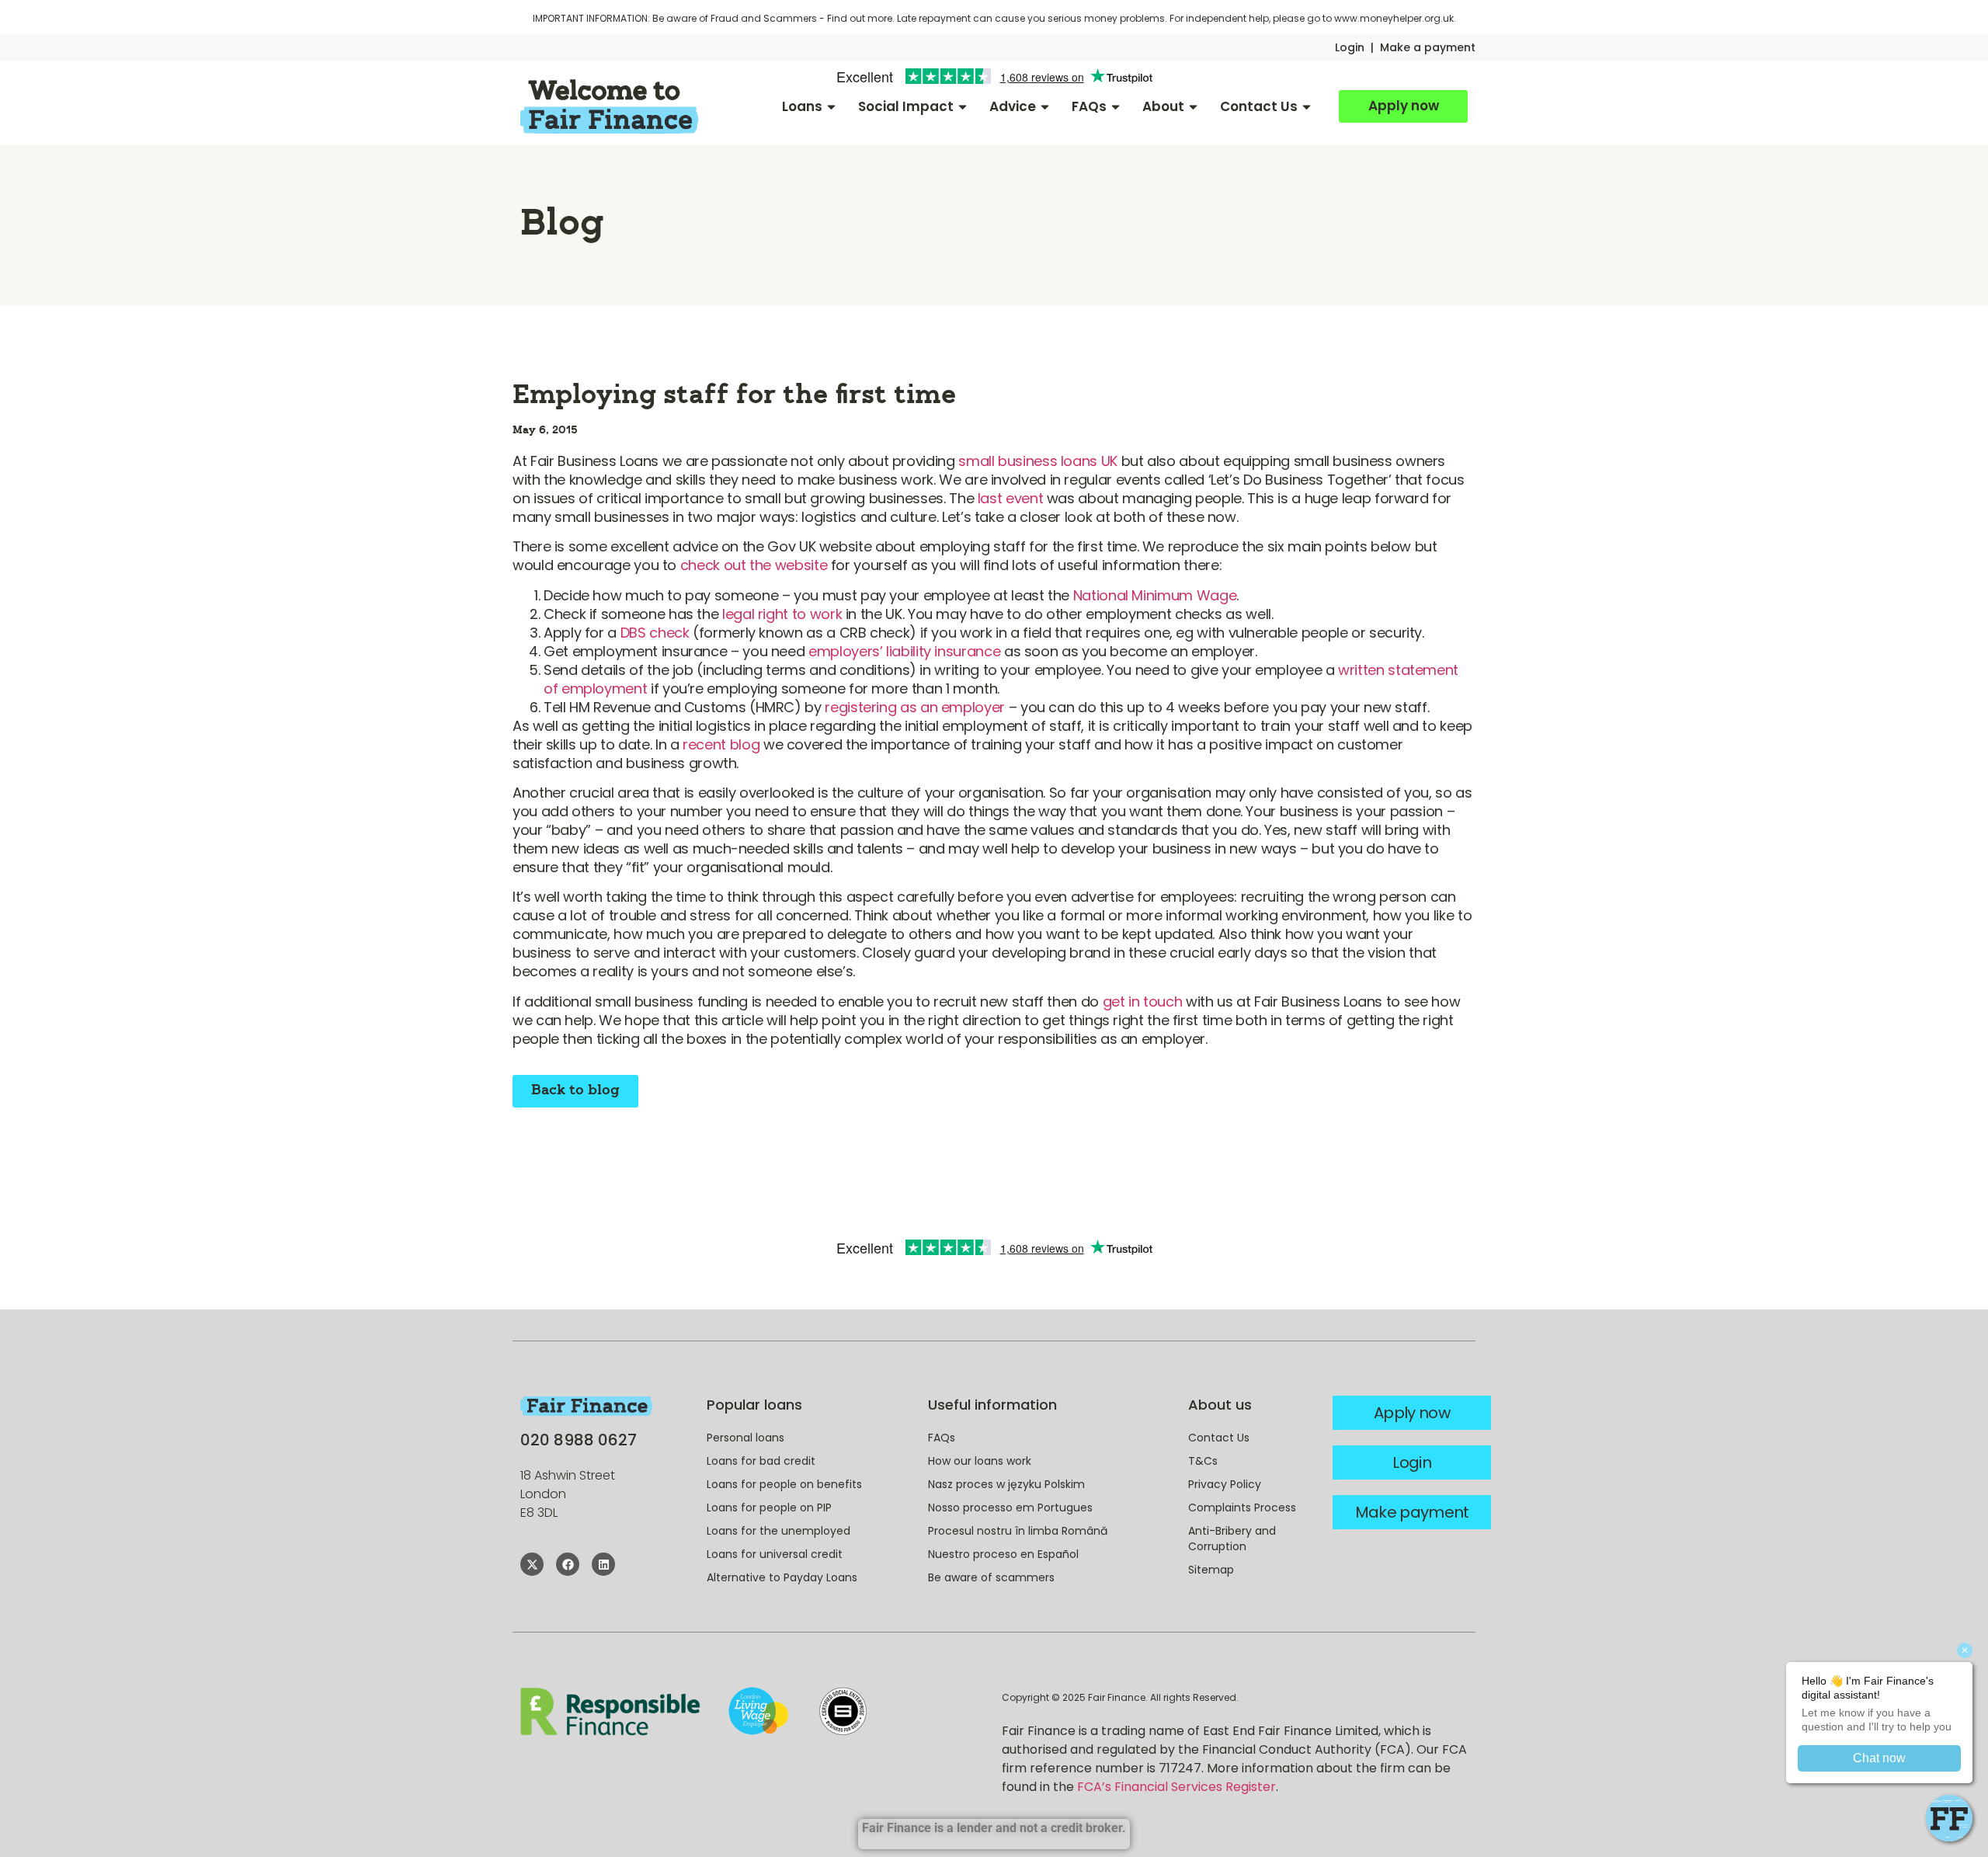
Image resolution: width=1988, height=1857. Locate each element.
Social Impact (906, 106)
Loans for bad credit (761, 1461)
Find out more (860, 18)
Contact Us (1259, 106)
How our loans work (980, 1461)
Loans (802, 106)
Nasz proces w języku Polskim (1006, 1484)
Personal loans (745, 1438)
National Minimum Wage (1155, 595)
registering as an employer (915, 707)
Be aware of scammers (991, 1577)
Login (1350, 47)
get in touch (1143, 1002)
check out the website (754, 565)
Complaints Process (1242, 1508)
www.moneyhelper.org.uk (1394, 18)
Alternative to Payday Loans (782, 1577)
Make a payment (1428, 47)
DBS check (655, 633)
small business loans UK (1038, 461)
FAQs (1089, 106)
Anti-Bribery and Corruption (1232, 1539)
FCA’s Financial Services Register (1176, 1787)
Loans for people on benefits (784, 1484)
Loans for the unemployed (779, 1531)
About (1163, 106)
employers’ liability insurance (904, 651)
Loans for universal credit (775, 1554)
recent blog (721, 744)
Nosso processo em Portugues (1010, 1508)
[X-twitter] (532, 1564)
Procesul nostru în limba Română (1018, 1531)
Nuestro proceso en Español (1003, 1554)
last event (1010, 498)
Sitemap (1211, 1570)
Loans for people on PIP (769, 1508)
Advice (1013, 106)
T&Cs (1203, 1461)
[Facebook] (568, 1564)
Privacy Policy (1225, 1484)
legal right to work (782, 614)
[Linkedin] (603, 1564)
